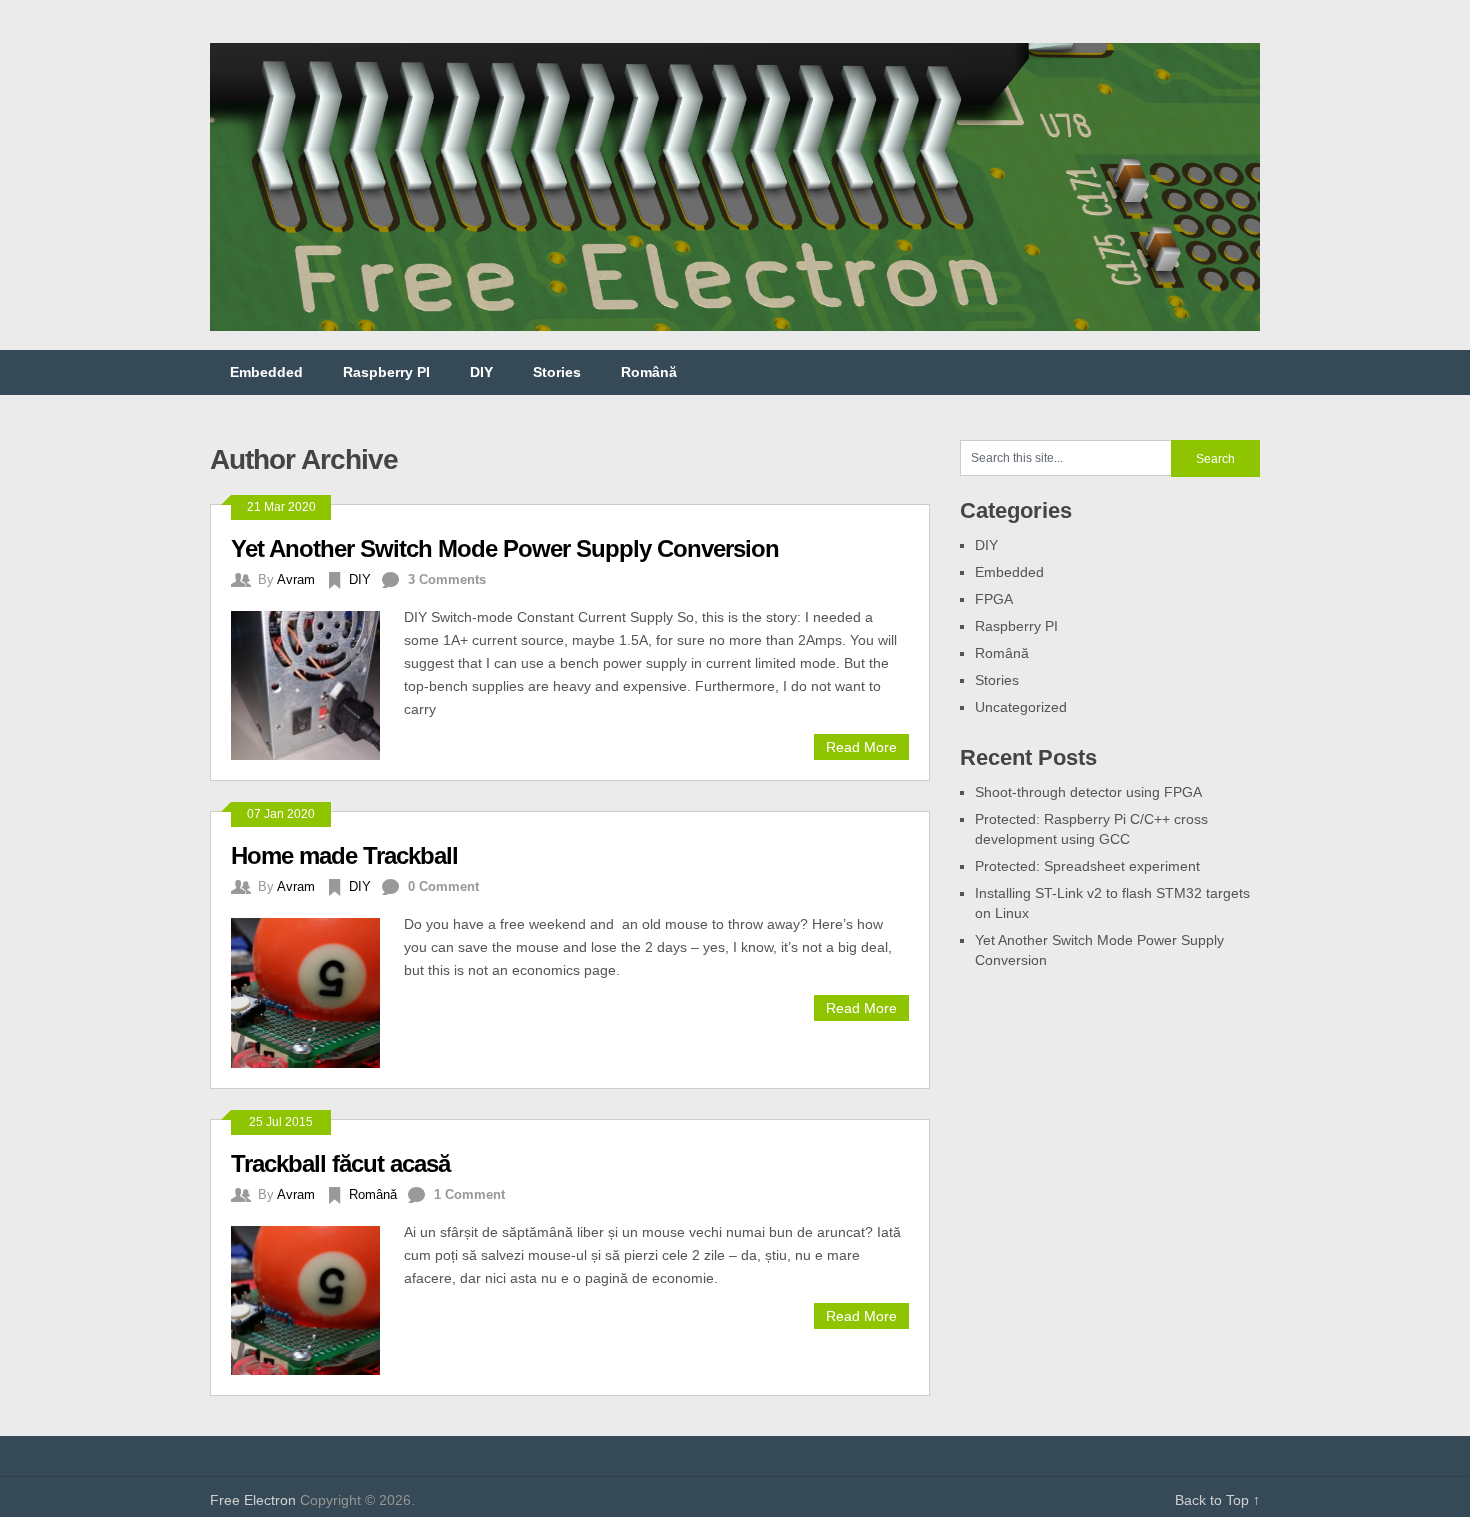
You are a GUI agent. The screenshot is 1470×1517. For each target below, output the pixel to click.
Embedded (266, 372)
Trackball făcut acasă (340, 1163)
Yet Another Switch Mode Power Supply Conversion (505, 548)
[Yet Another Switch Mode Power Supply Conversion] (317, 683)
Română (649, 372)
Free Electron (253, 1500)
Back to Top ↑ (1217, 1500)
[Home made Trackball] (317, 990)
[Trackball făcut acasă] (317, 1298)
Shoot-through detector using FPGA (1088, 792)
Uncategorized (1021, 707)
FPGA (994, 599)
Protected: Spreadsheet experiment (1087, 866)
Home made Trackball (344, 855)
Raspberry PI (386, 372)
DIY (481, 372)
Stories (557, 372)
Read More (861, 747)
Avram (296, 579)
